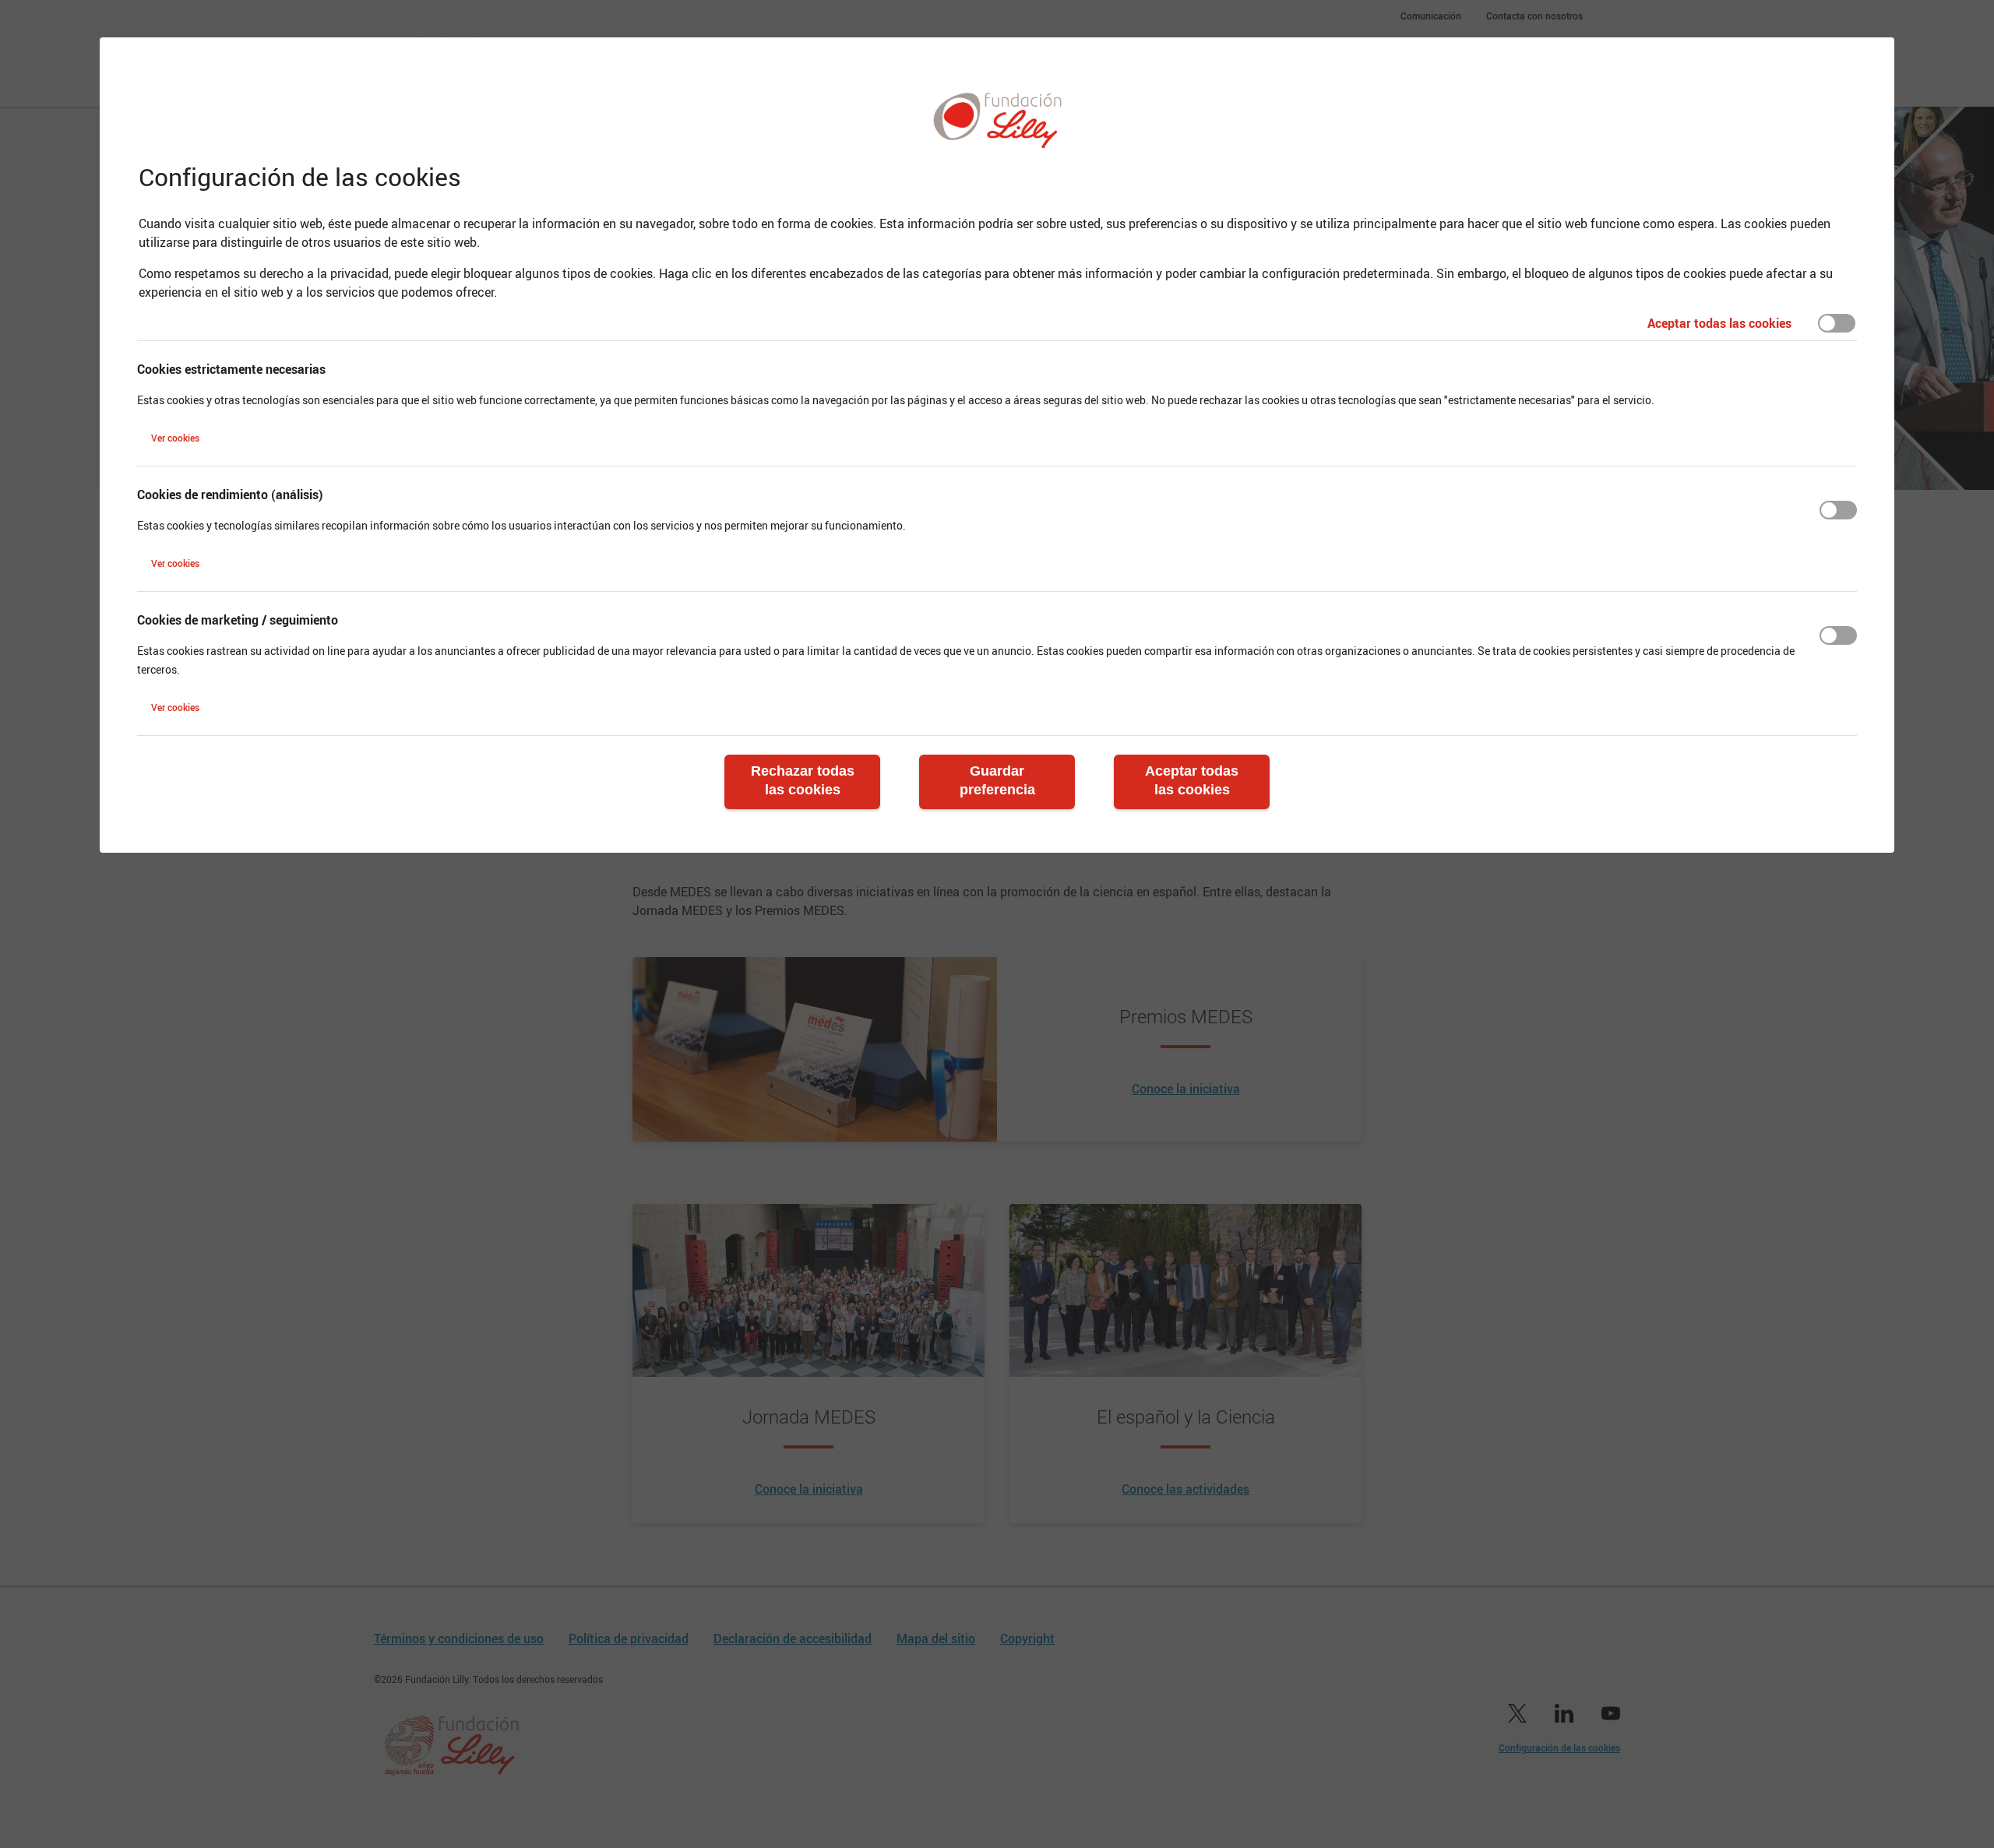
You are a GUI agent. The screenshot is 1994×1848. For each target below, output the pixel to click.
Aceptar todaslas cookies (1192, 780)
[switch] (1837, 323)
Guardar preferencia (997, 780)
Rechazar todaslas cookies (803, 780)
